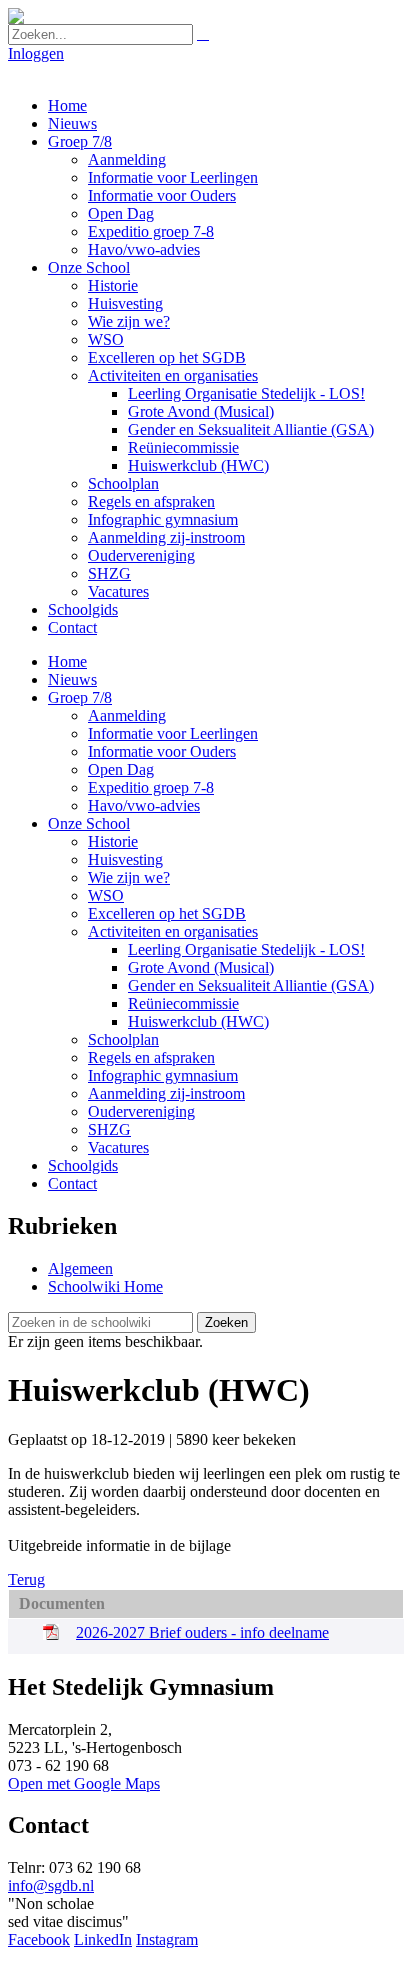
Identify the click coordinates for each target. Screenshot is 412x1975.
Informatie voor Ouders (162, 195)
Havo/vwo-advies (144, 249)
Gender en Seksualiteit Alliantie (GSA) (251, 429)
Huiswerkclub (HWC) (198, 465)
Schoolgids (83, 609)
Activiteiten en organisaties (173, 375)
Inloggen (36, 53)
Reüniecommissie (183, 447)
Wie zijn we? (129, 321)
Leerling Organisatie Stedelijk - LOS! (246, 393)
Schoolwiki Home (105, 1286)
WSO (106, 339)
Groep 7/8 (80, 141)
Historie (113, 285)
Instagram (167, 1939)
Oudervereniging (141, 555)
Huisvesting (125, 303)
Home (67, 105)
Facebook (39, 1939)
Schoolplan (123, 483)
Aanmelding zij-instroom (166, 537)
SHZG (109, 573)
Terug (26, 1579)
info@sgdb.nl (51, 1885)
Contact (72, 627)
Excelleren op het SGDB (167, 357)
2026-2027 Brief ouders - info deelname (202, 1632)
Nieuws (72, 123)
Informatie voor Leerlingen (173, 177)
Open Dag (121, 213)
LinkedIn (103, 1939)
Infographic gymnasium (163, 519)
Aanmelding (127, 159)
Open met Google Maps (84, 1783)
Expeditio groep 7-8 (151, 231)
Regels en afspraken (151, 501)
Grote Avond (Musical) (201, 411)
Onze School (89, 267)
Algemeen (80, 1268)
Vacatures (118, 591)
